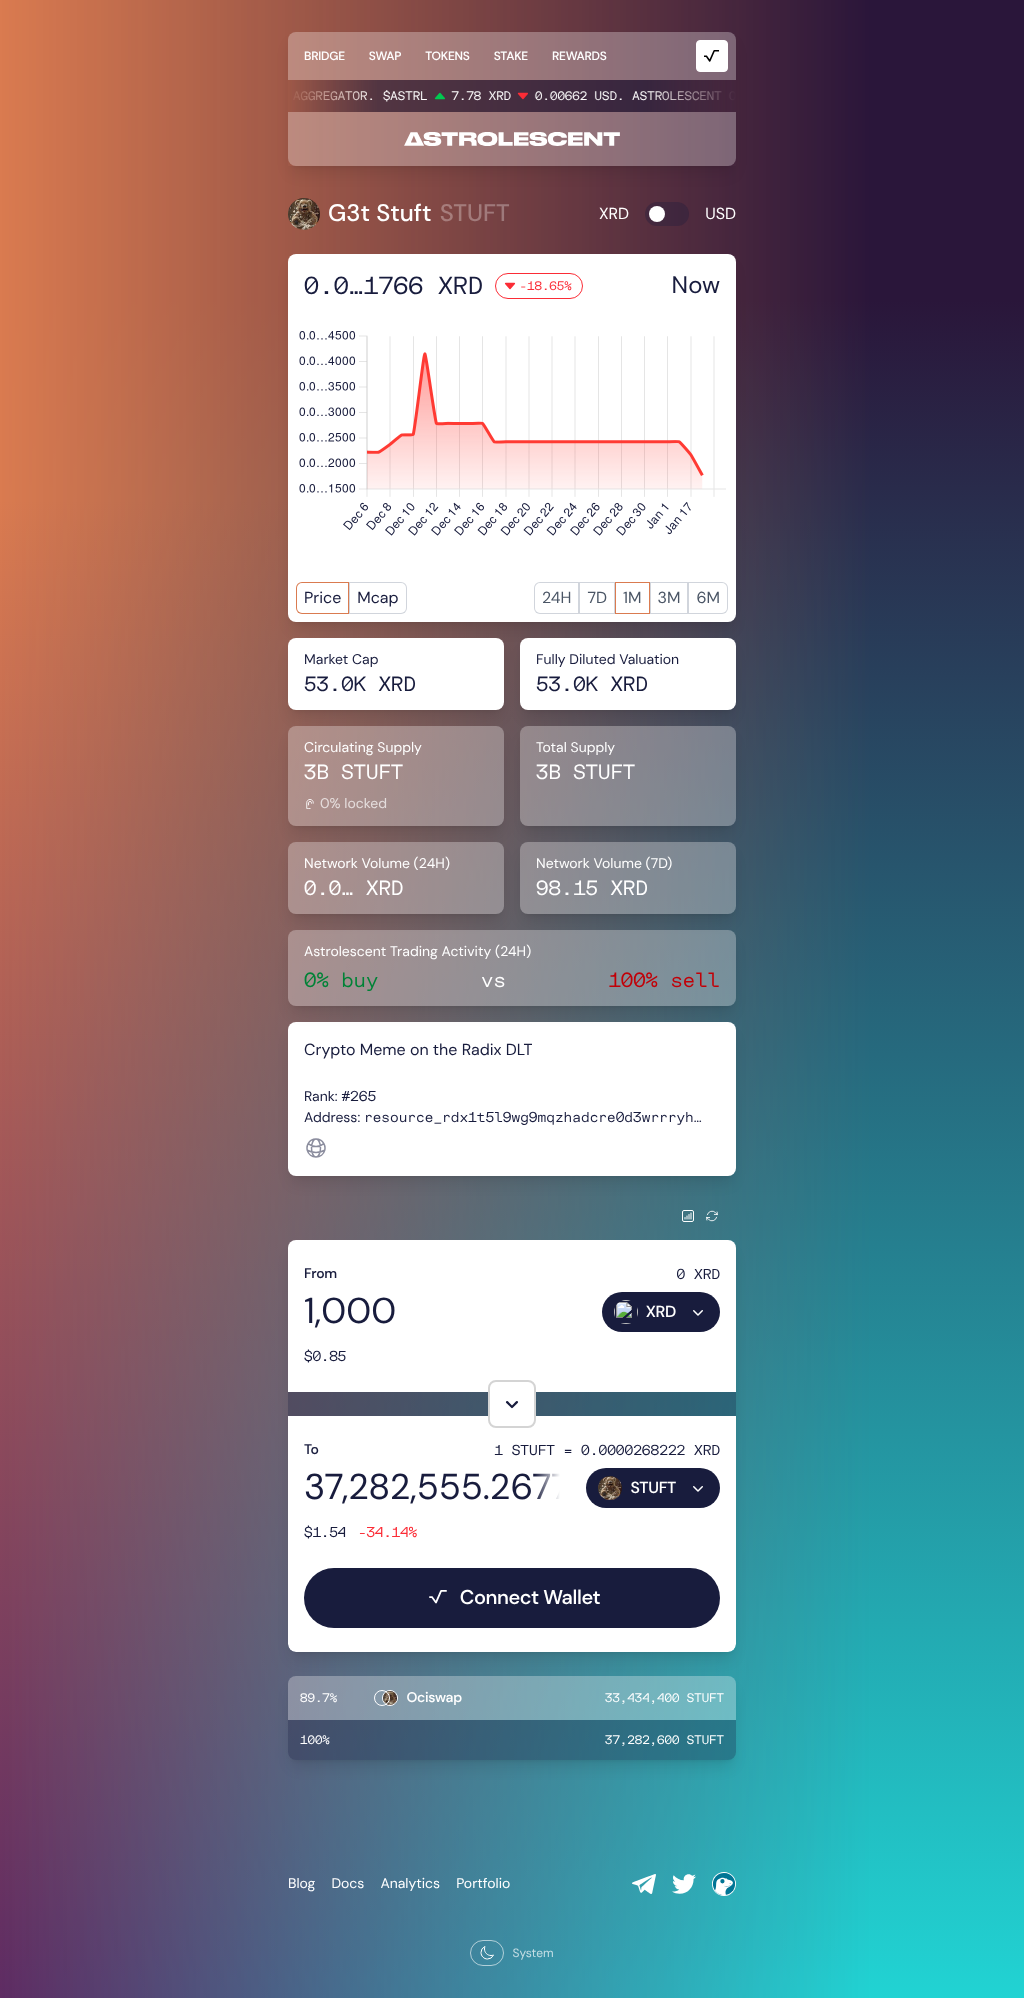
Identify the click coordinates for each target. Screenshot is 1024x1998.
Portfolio (483, 1884)
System (532, 1953)
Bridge (324, 56)
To (311, 1450)
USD (720, 213)
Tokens (447, 56)
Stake (511, 56)
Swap (385, 56)
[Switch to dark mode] (487, 1953)
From (320, 1274)
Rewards (579, 56)
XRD (614, 213)
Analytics (410, 1884)
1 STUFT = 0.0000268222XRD (607, 1449)
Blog (301, 1884)
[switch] (667, 214)
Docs (347, 1884)
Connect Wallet (530, 1598)
